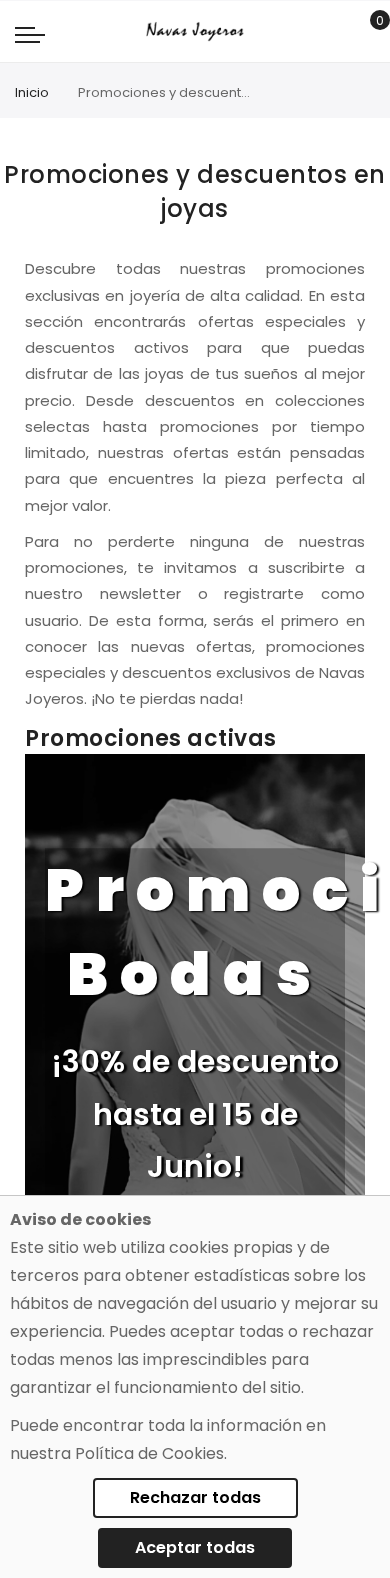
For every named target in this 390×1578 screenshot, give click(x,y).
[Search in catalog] (334, 32)
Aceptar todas (195, 1547)
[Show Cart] (365, 32)
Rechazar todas (195, 1497)
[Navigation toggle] (30, 34)
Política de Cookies (149, 1453)
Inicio (32, 92)
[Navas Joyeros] (195, 31)
